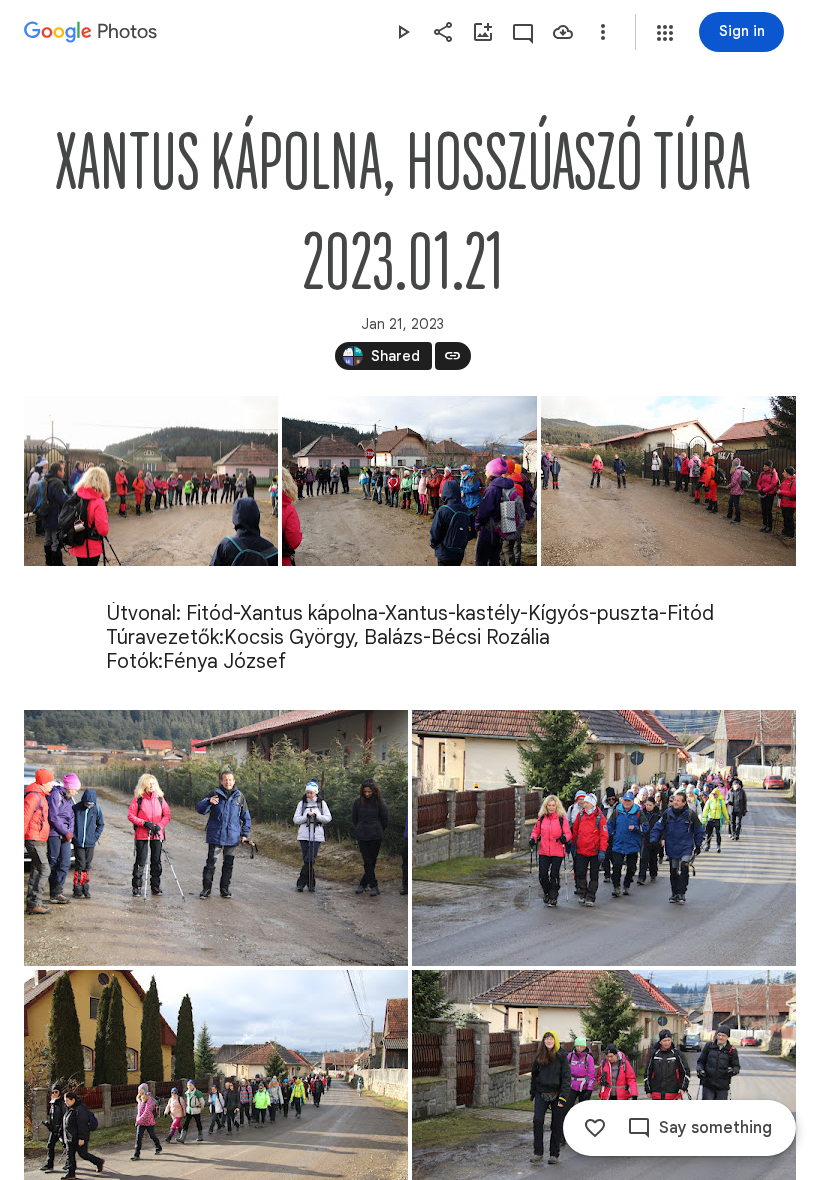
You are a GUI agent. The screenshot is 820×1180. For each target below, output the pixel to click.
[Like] (595, 1128)
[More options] (603, 32)
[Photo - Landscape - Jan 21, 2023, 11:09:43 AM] (409, 481)
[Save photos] (563, 32)
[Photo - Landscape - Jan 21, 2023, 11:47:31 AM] (604, 838)
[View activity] (523, 32)
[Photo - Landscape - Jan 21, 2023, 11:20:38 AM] (216, 838)
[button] (665, 33)
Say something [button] (715, 1128)
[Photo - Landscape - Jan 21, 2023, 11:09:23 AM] (151, 481)
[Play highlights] (403, 32)
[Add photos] (483, 32)
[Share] (443, 32)
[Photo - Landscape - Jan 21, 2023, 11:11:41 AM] (668, 481)
